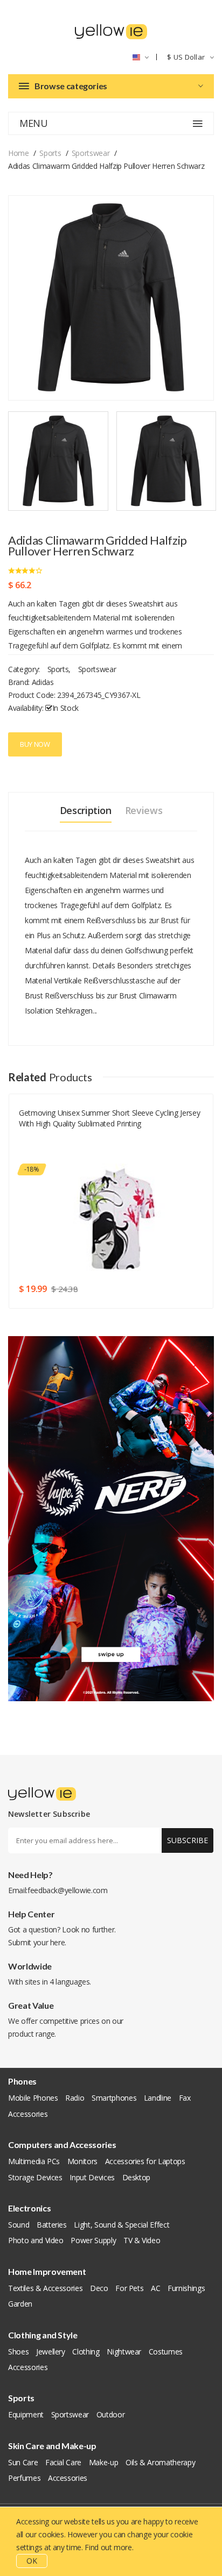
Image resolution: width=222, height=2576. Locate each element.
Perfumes (24, 2478)
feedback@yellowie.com (68, 1890)
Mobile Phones (33, 2098)
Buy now (35, 744)
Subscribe (188, 1840)
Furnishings (186, 2288)
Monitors (82, 2161)
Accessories (28, 2114)
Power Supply (93, 2240)
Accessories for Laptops (145, 2161)
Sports (50, 153)
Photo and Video (36, 2240)
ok (32, 2561)
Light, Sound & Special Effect (122, 2225)
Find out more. (109, 2547)
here (58, 1942)
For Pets (129, 2288)
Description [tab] (86, 810)
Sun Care (23, 2462)
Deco (99, 2288)
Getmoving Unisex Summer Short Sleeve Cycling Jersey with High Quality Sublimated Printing (109, 1118)
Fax (185, 2098)
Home (19, 153)
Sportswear (91, 153)
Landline (158, 2098)
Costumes (166, 2352)
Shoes (18, 2352)
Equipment (26, 2414)
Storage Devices (35, 2177)
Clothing (86, 2352)
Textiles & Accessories (45, 2288)
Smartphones (114, 2098)
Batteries (52, 2225)
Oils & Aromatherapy (160, 2462)
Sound (19, 2225)
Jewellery (51, 2352)
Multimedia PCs (34, 2161)
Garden (20, 2304)
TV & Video (142, 2240)
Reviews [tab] (144, 810)
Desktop (137, 2177)
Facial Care (63, 2462)
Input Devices (92, 2177)
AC (155, 2288)
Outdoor (111, 2414)
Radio (75, 2098)
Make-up (104, 2462)
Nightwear (124, 2352)
